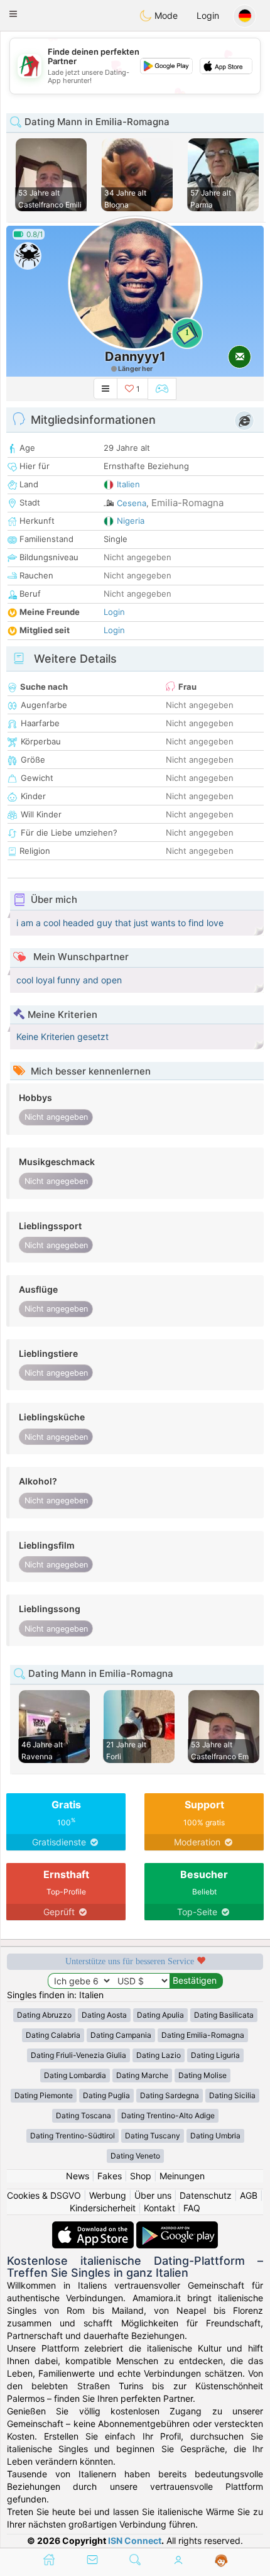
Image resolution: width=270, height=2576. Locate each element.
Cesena (132, 503)
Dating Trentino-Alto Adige (168, 2115)
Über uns (153, 2195)
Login (208, 15)
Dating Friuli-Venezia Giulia (78, 2055)
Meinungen (182, 2176)
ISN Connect (135, 2540)
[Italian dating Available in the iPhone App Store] (94, 2227)
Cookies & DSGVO (44, 2195)
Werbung (108, 2195)
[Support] (221, 2561)
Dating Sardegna (170, 2095)
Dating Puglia (106, 2095)
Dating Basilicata (224, 2015)
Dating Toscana (84, 2115)
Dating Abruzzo (44, 2015)
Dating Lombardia (75, 2075)
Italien (128, 484)
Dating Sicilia (232, 2095)
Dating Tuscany (153, 2136)
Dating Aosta (104, 2015)
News (78, 2176)
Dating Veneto (135, 2156)
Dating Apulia (160, 2015)
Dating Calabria (53, 2035)
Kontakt (159, 2208)
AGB (249, 2195)
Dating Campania (121, 2035)
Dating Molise (202, 2075)
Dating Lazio (159, 2055)
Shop (141, 2176)
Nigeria (131, 521)
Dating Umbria (215, 2136)
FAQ (192, 2208)
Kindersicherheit (103, 2208)
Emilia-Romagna (187, 503)
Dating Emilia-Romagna (203, 2035)
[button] (13, 14)
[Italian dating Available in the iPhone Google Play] (177, 2227)
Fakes (110, 2176)
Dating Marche (142, 2075)
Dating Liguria (215, 2055)
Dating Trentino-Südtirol (73, 2136)
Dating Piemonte (44, 2095)
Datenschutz (206, 2195)
